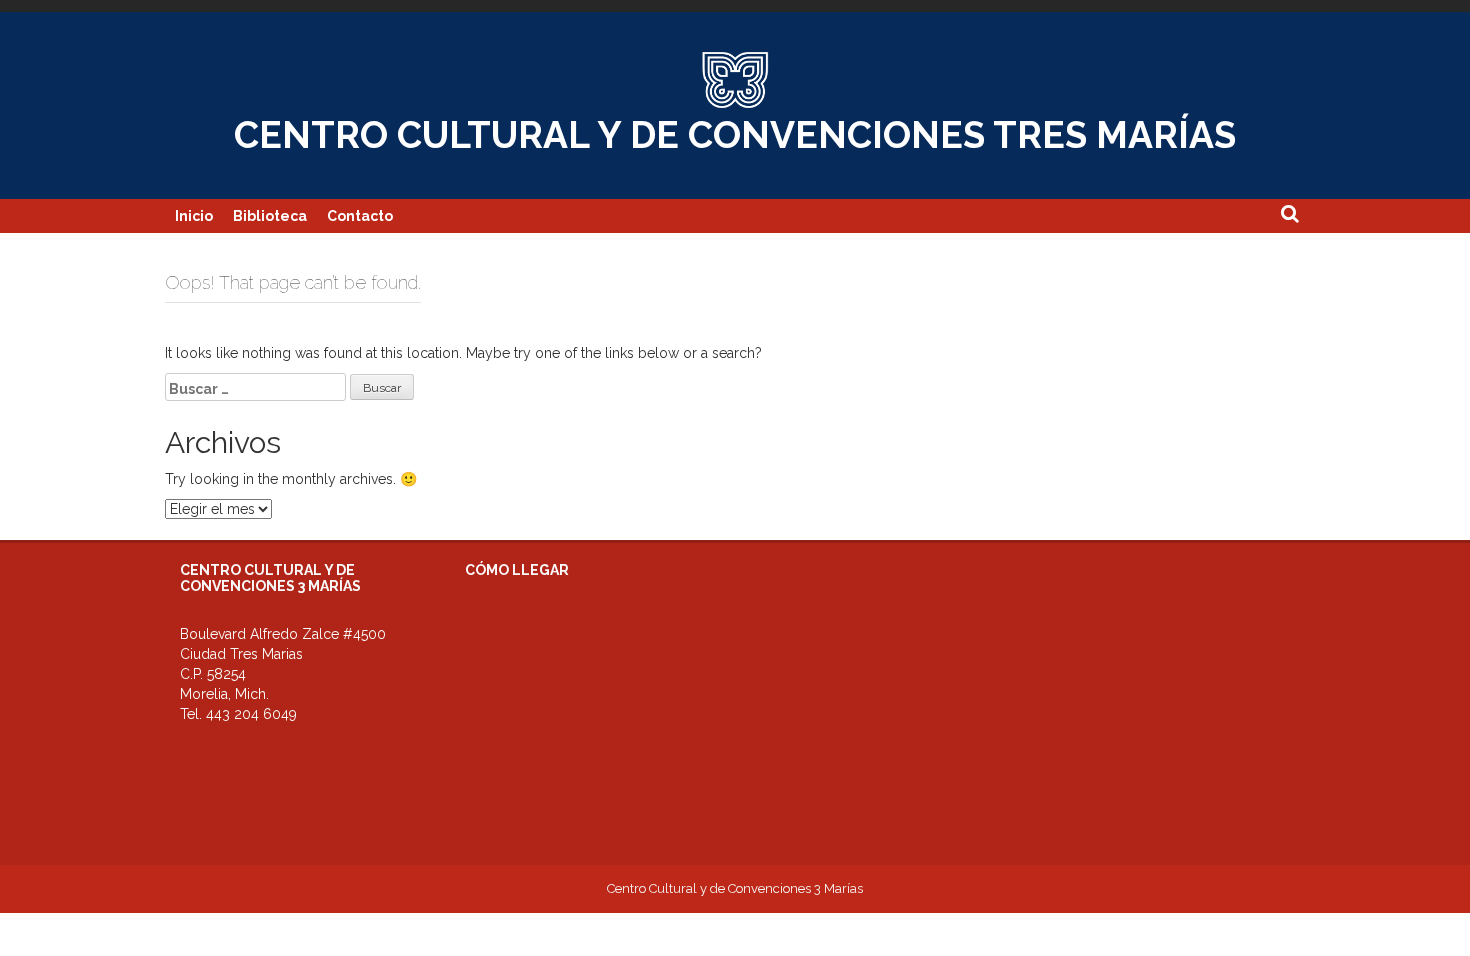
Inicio (194, 216)
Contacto (360, 216)
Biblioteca (270, 216)
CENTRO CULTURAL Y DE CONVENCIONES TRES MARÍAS (735, 135)
